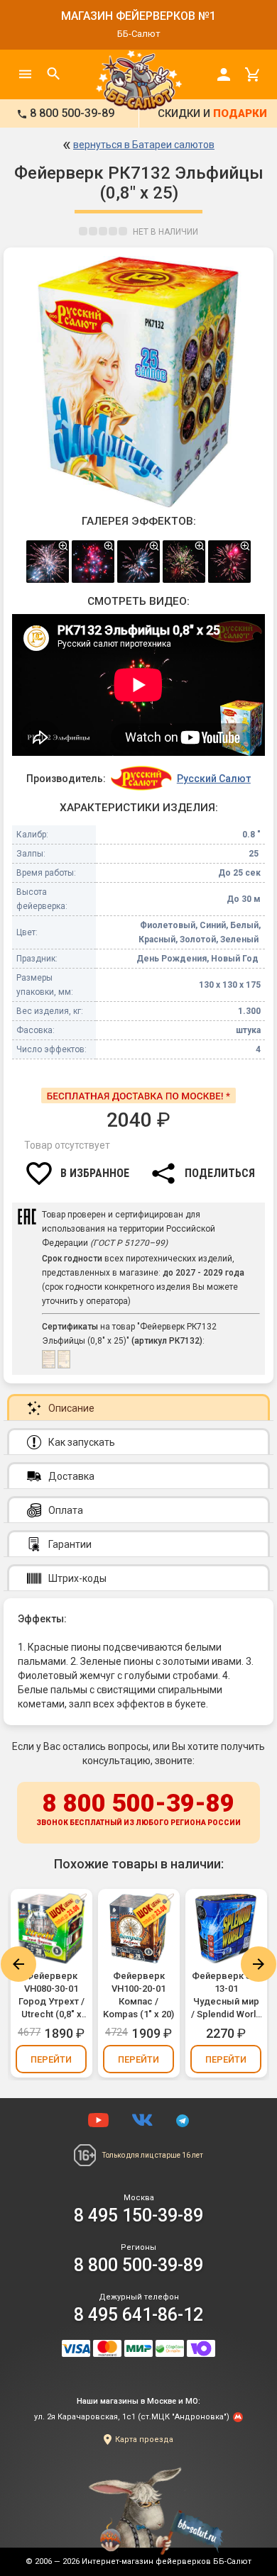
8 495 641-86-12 (138, 2315)
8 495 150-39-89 (138, 2215)
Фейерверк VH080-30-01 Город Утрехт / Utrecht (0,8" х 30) (51, 1996)
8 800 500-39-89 (138, 1808)
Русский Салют (214, 779)
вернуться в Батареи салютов (144, 145)
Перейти (51, 2059)
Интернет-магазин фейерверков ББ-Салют (167, 2561)
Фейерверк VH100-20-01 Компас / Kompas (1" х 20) (138, 1995)
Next (259, 1964)
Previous (18, 1964)
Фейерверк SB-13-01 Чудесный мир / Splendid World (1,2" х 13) (226, 1996)
